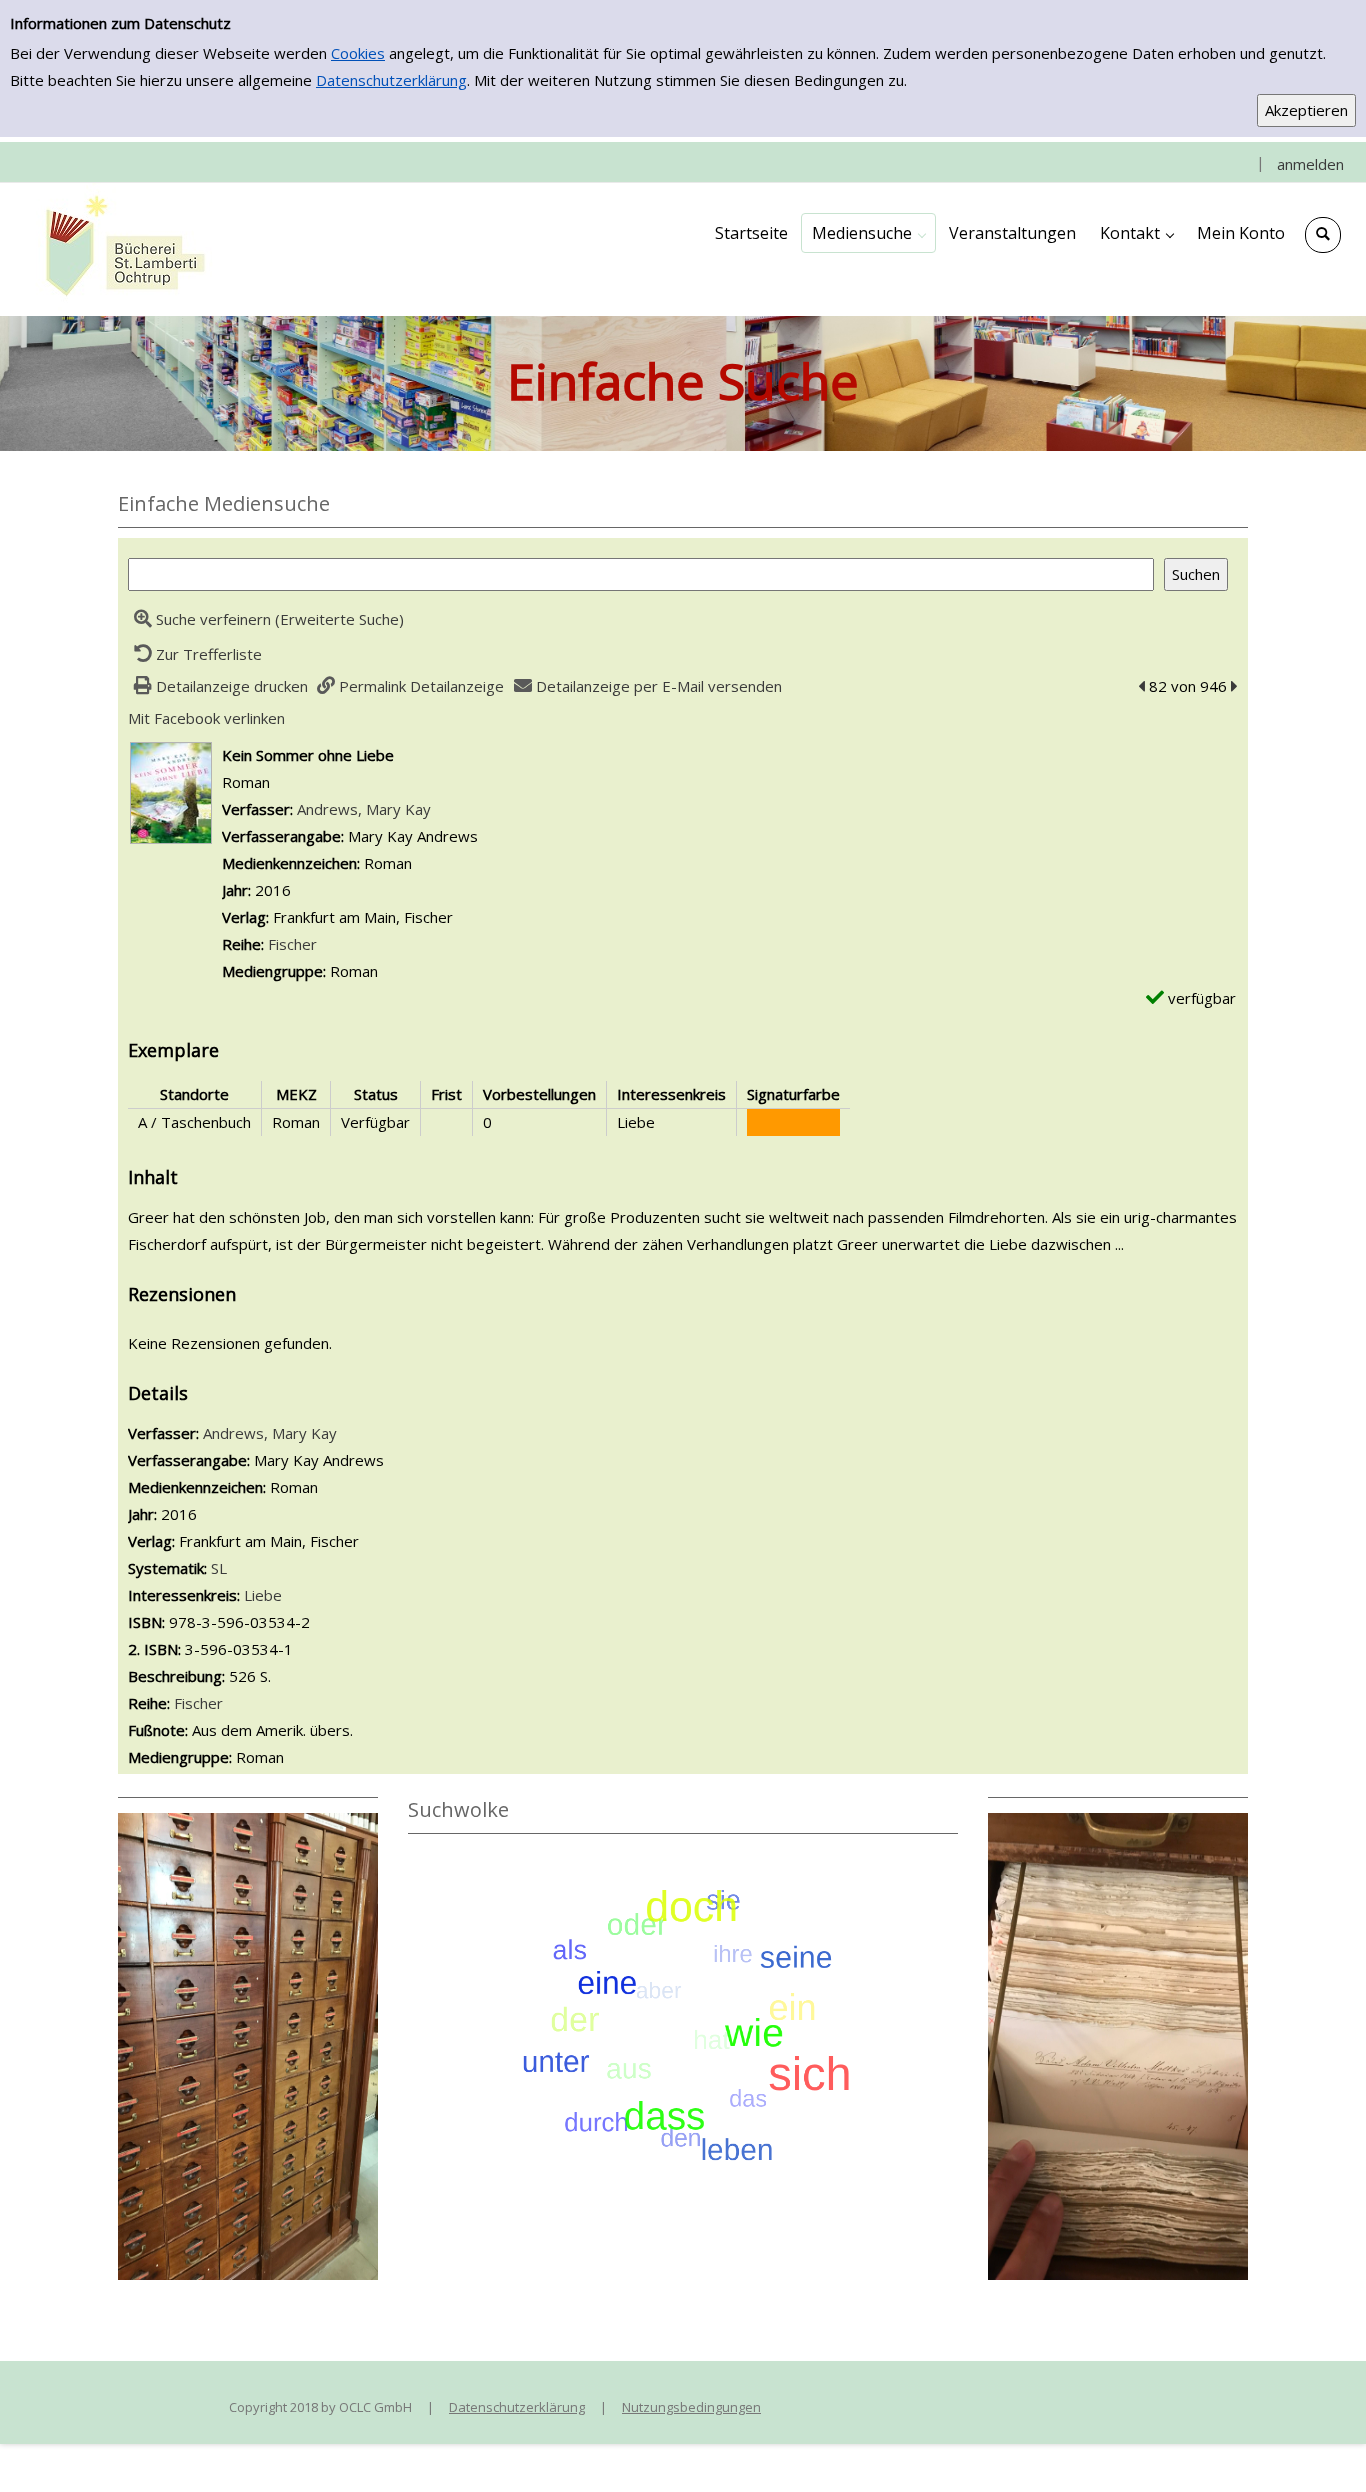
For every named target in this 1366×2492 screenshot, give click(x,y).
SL (219, 1568)
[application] (868, 233)
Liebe (263, 1595)
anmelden (1310, 164)
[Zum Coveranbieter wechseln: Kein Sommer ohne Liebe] (171, 791)
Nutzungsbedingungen (691, 2407)
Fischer (292, 944)
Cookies (358, 53)
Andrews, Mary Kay (364, 809)
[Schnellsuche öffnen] (1323, 235)
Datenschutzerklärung (391, 80)
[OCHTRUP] (120, 248)
